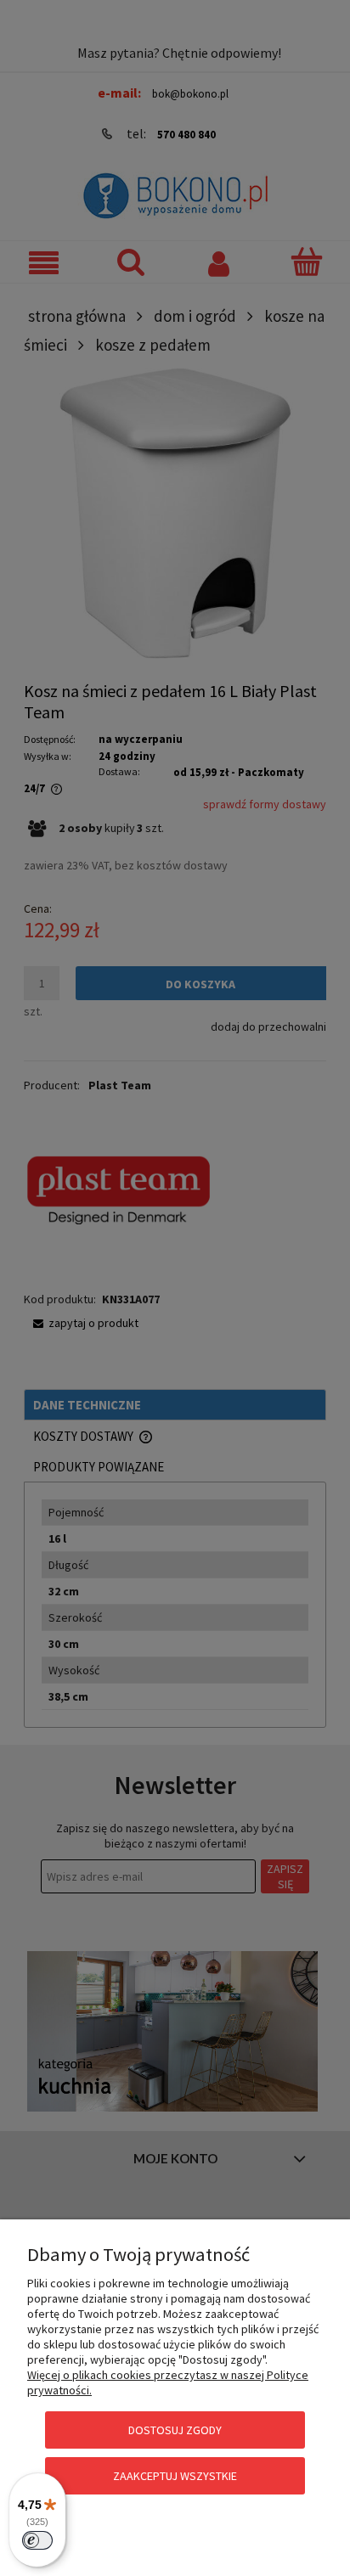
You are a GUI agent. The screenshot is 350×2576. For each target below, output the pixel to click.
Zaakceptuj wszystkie (175, 2476)
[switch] (37, 2540)
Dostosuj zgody (175, 2430)
